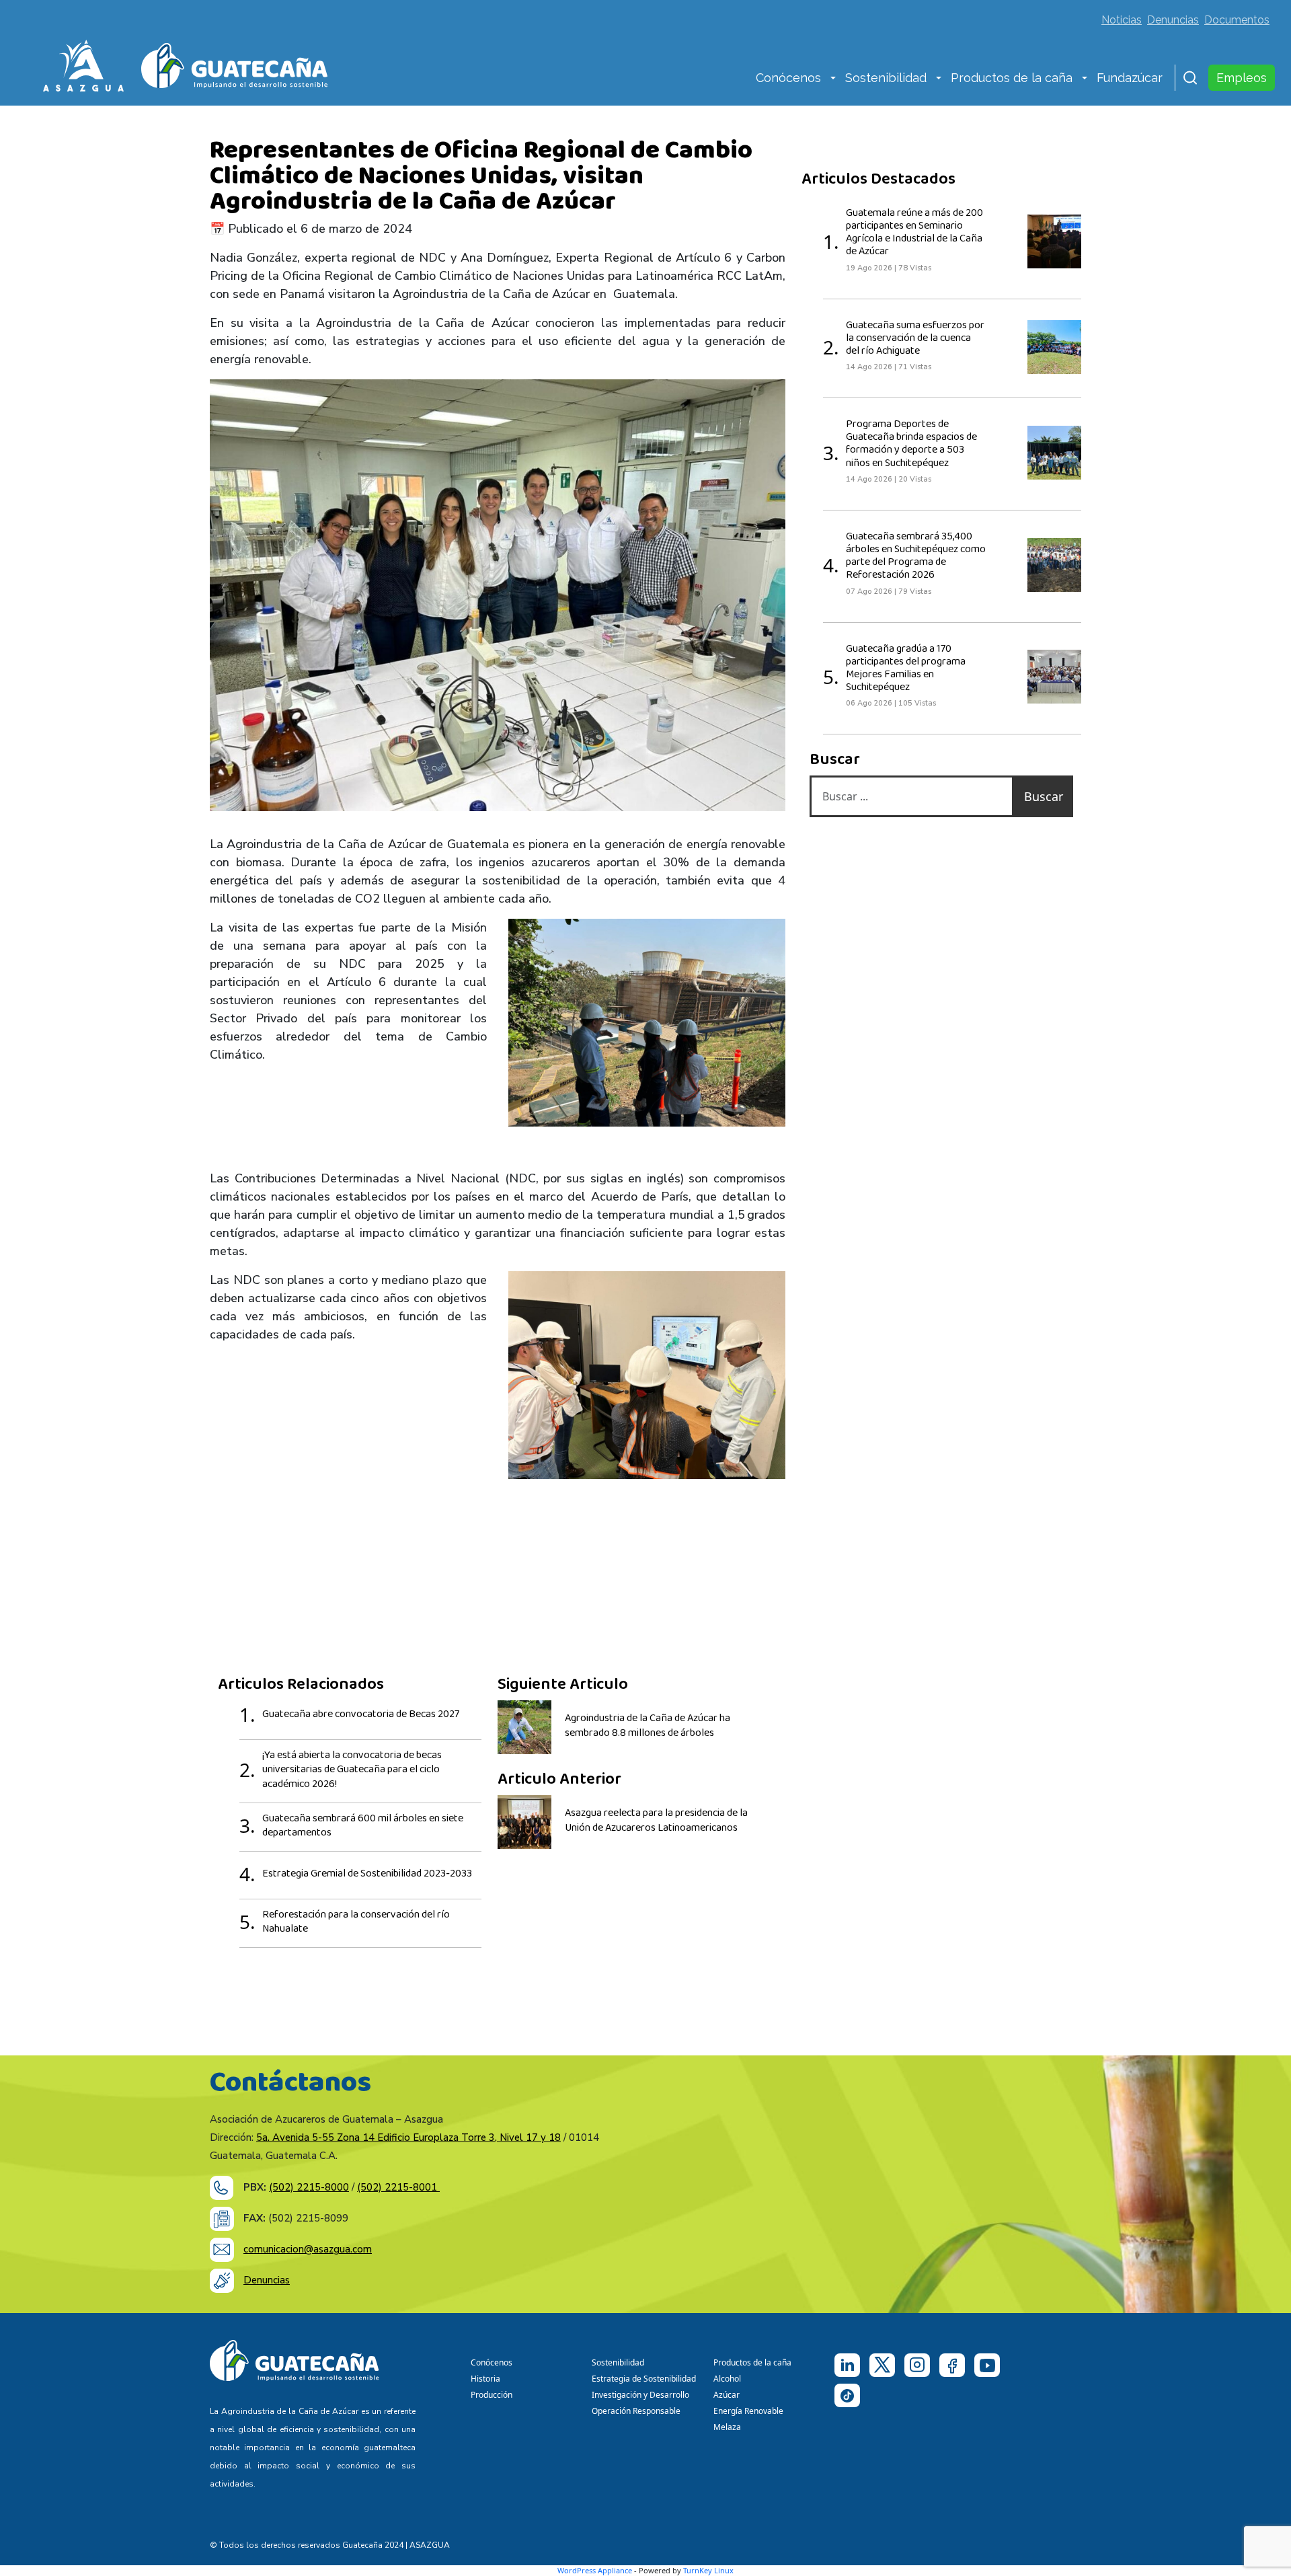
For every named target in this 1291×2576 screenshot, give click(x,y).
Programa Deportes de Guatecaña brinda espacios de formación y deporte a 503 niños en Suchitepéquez (911, 444)
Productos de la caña (1012, 78)
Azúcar (727, 2395)
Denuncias (1173, 20)
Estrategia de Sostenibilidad (644, 2379)
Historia (485, 2379)
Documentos (1237, 20)
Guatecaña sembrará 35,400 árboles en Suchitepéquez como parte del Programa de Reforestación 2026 (916, 556)
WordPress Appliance (595, 2570)
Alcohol (727, 2379)
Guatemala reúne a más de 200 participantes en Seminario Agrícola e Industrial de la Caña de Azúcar (914, 233)
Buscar (1044, 796)
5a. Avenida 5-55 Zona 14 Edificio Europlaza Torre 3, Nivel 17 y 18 (408, 2137)
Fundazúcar (1130, 78)
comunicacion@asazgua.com (308, 2249)
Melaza (727, 2427)
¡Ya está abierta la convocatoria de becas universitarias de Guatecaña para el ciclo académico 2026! (352, 1770)
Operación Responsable (636, 2411)
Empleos (1242, 78)
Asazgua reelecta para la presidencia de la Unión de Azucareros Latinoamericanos (656, 1821)
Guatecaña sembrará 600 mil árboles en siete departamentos (363, 1826)
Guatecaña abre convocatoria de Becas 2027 (361, 1714)
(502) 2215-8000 (309, 2187)
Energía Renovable (748, 2411)
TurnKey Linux (708, 2570)
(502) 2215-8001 (398, 2187)
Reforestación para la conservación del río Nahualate (356, 1922)
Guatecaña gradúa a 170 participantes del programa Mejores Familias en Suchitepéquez (906, 669)
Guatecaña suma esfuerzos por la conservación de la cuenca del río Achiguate (915, 338)
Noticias (1122, 20)
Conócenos (788, 78)
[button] (833, 79)
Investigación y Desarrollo (640, 2395)
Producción (492, 2395)
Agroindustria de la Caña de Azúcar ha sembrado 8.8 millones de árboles (648, 1726)
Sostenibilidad (886, 78)
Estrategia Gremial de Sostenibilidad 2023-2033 (367, 1874)
